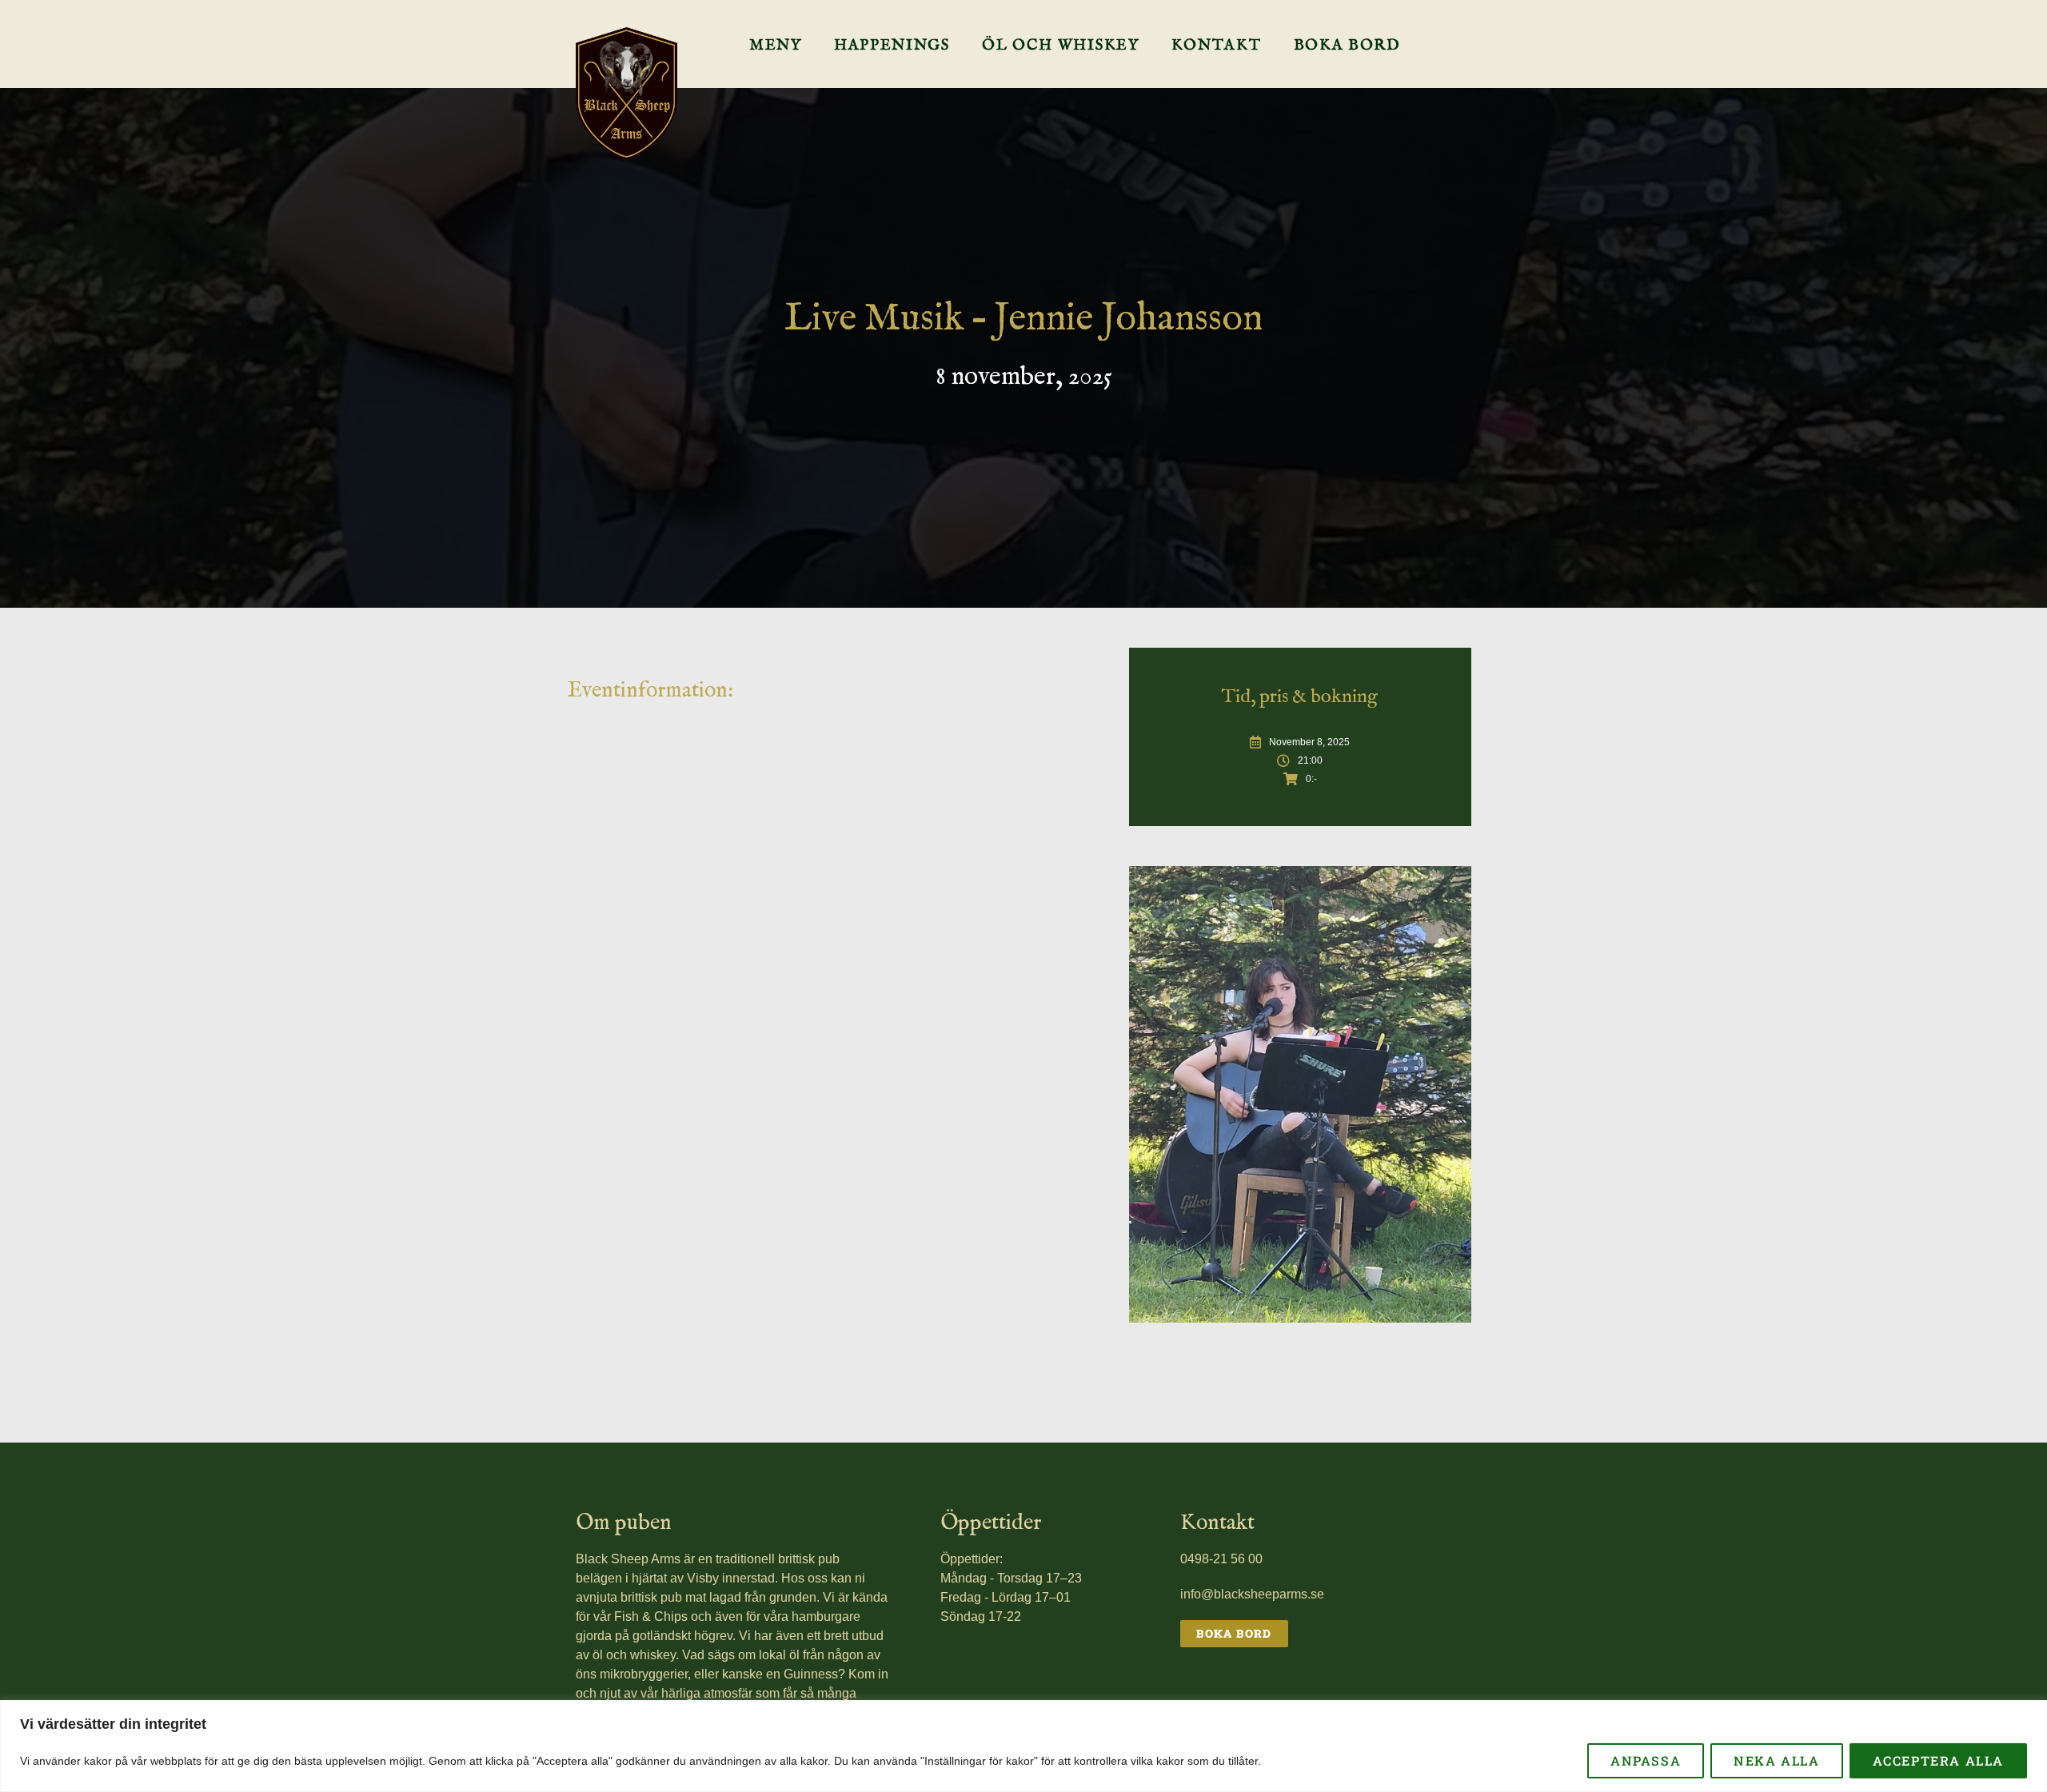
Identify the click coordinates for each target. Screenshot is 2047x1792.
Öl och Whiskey (1061, 46)
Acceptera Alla (1938, 1760)
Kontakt (1217, 46)
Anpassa (1646, 1760)
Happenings (892, 46)
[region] (1023, 1746)
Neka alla (1776, 1760)
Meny (776, 46)
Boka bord (1347, 46)
